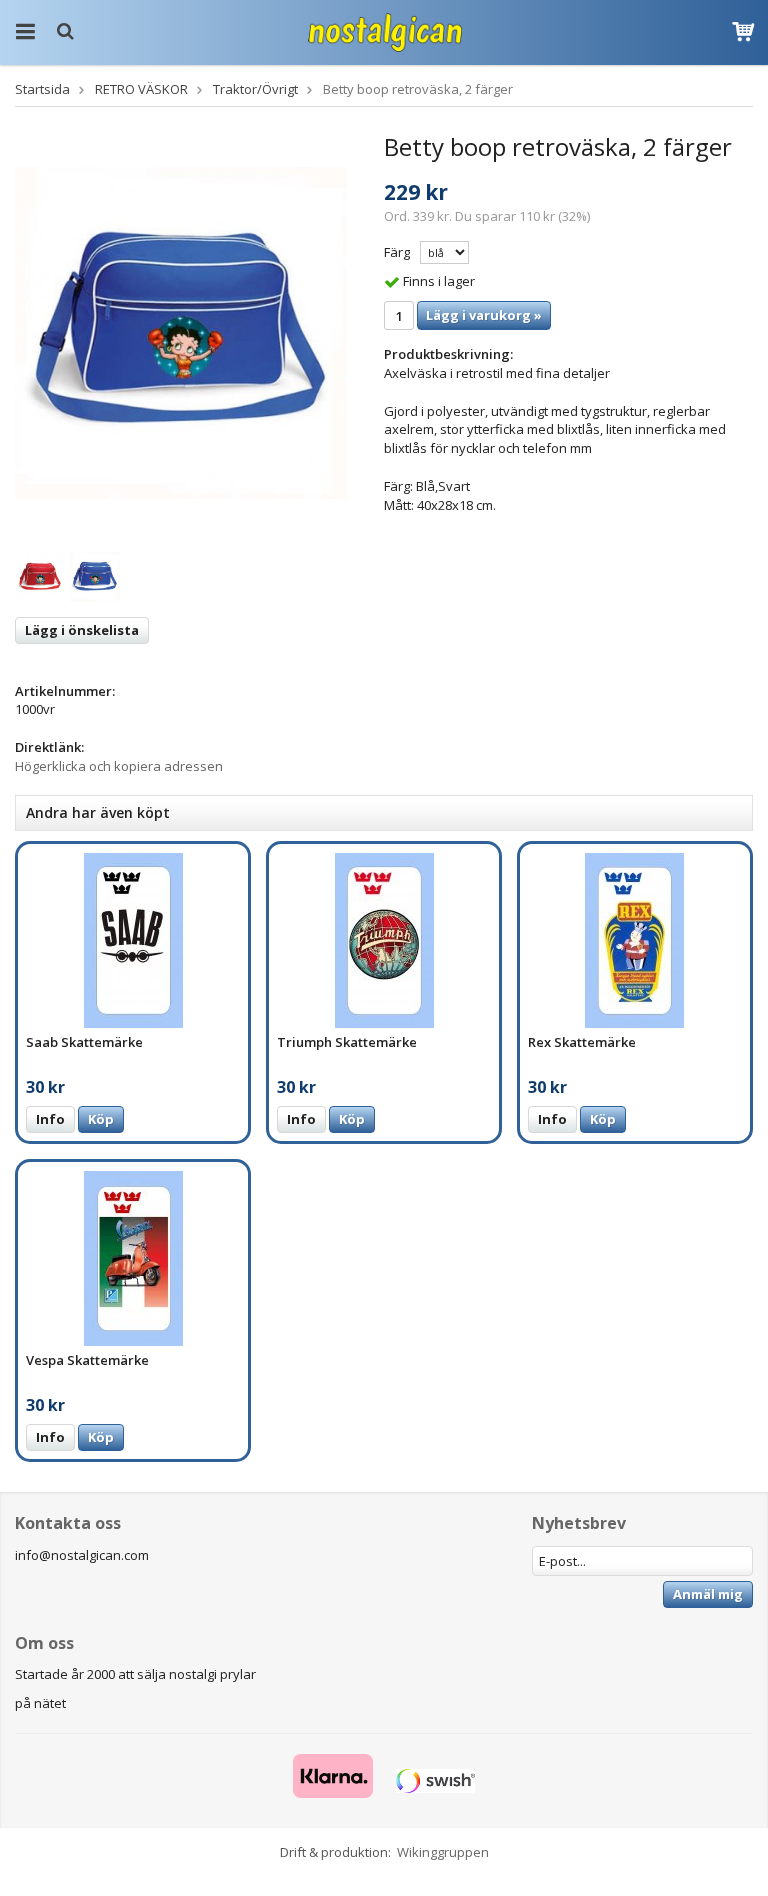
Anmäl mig (708, 1594)
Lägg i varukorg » (484, 315)
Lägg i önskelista (82, 630)
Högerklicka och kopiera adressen (119, 766)
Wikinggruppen (443, 1852)
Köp (101, 1119)
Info (50, 1119)
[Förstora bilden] (181, 332)
